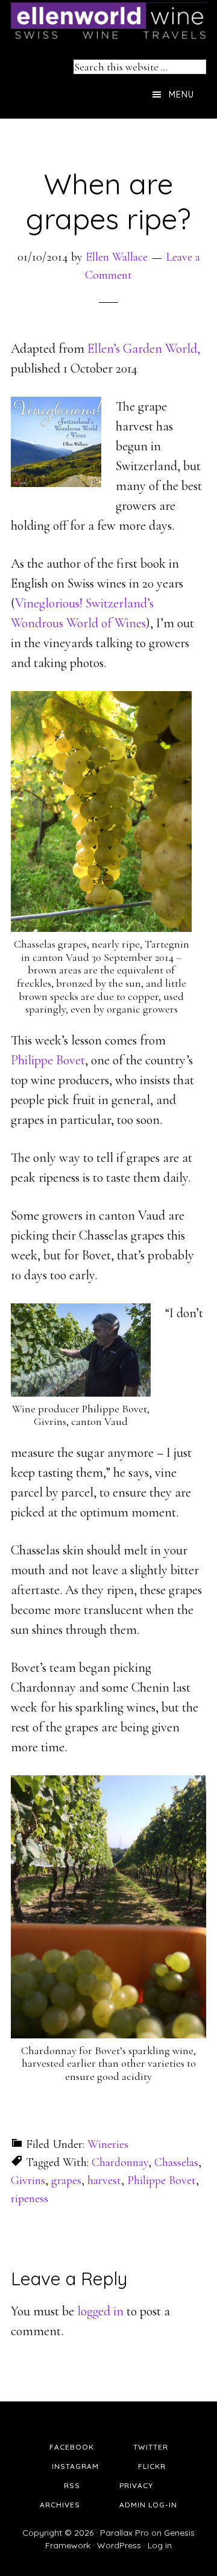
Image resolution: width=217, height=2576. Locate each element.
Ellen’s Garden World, (144, 349)
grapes (66, 2180)
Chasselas (176, 2162)
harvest (104, 2180)
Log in (160, 2545)
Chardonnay (120, 2162)
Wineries (108, 2144)
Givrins (28, 2180)
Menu (181, 95)
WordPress (119, 2545)
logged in (100, 2311)
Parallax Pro (124, 2533)
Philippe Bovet (48, 1060)
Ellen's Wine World (108, 21)
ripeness (30, 2199)
